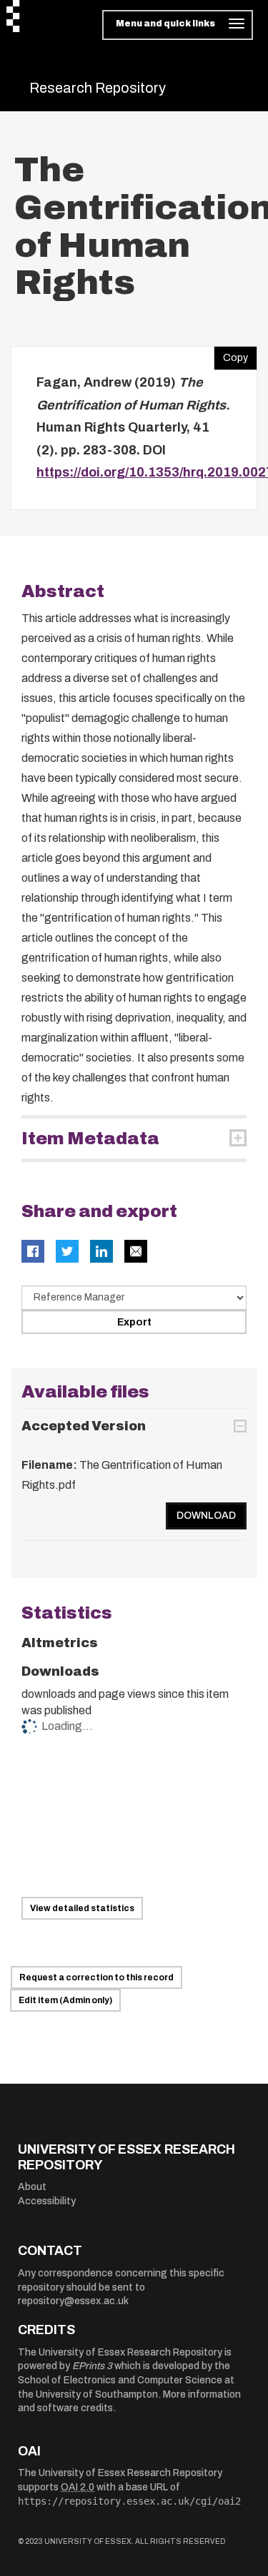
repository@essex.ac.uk (73, 2301)
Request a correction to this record (96, 1977)
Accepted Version (84, 1426)
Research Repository (98, 88)
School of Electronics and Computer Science (120, 2380)
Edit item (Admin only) (65, 2000)
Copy (231, 355)
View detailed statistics (82, 1908)
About (32, 2187)
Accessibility (47, 2201)
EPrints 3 (92, 2366)
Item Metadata (90, 1139)
